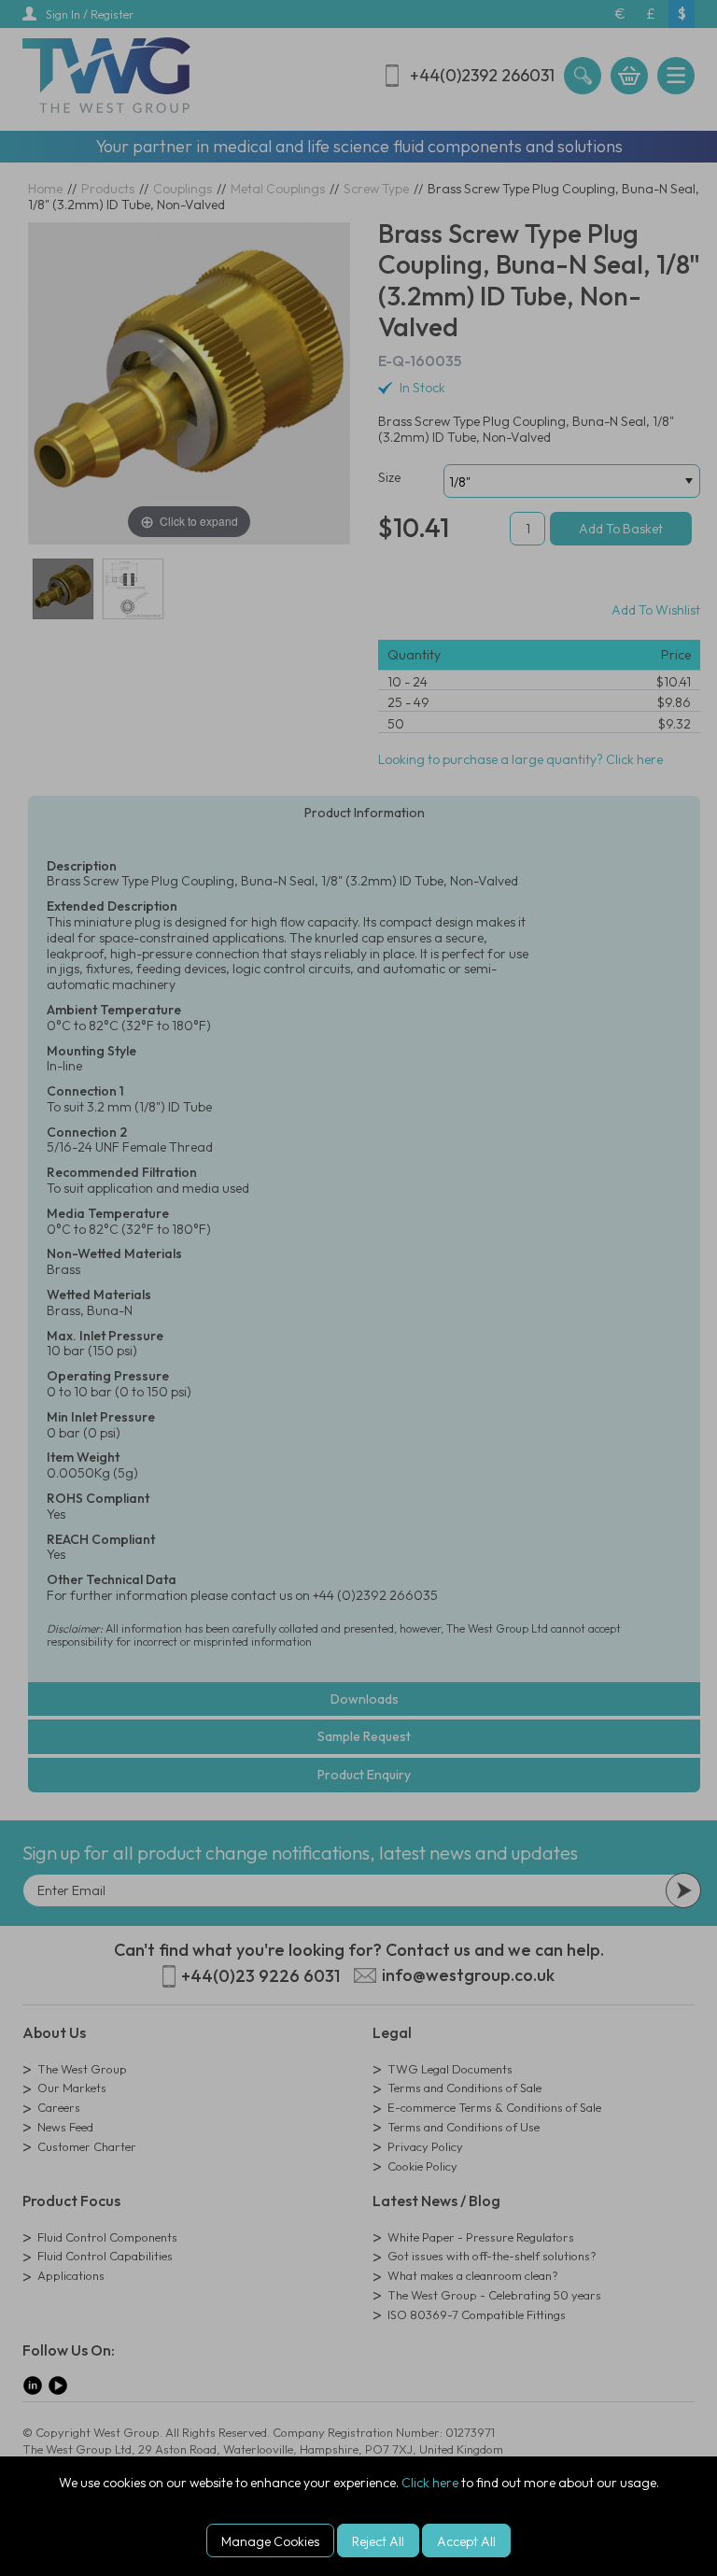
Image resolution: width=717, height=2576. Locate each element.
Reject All (378, 2541)
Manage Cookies (270, 2541)
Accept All (466, 2541)
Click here (430, 2483)
